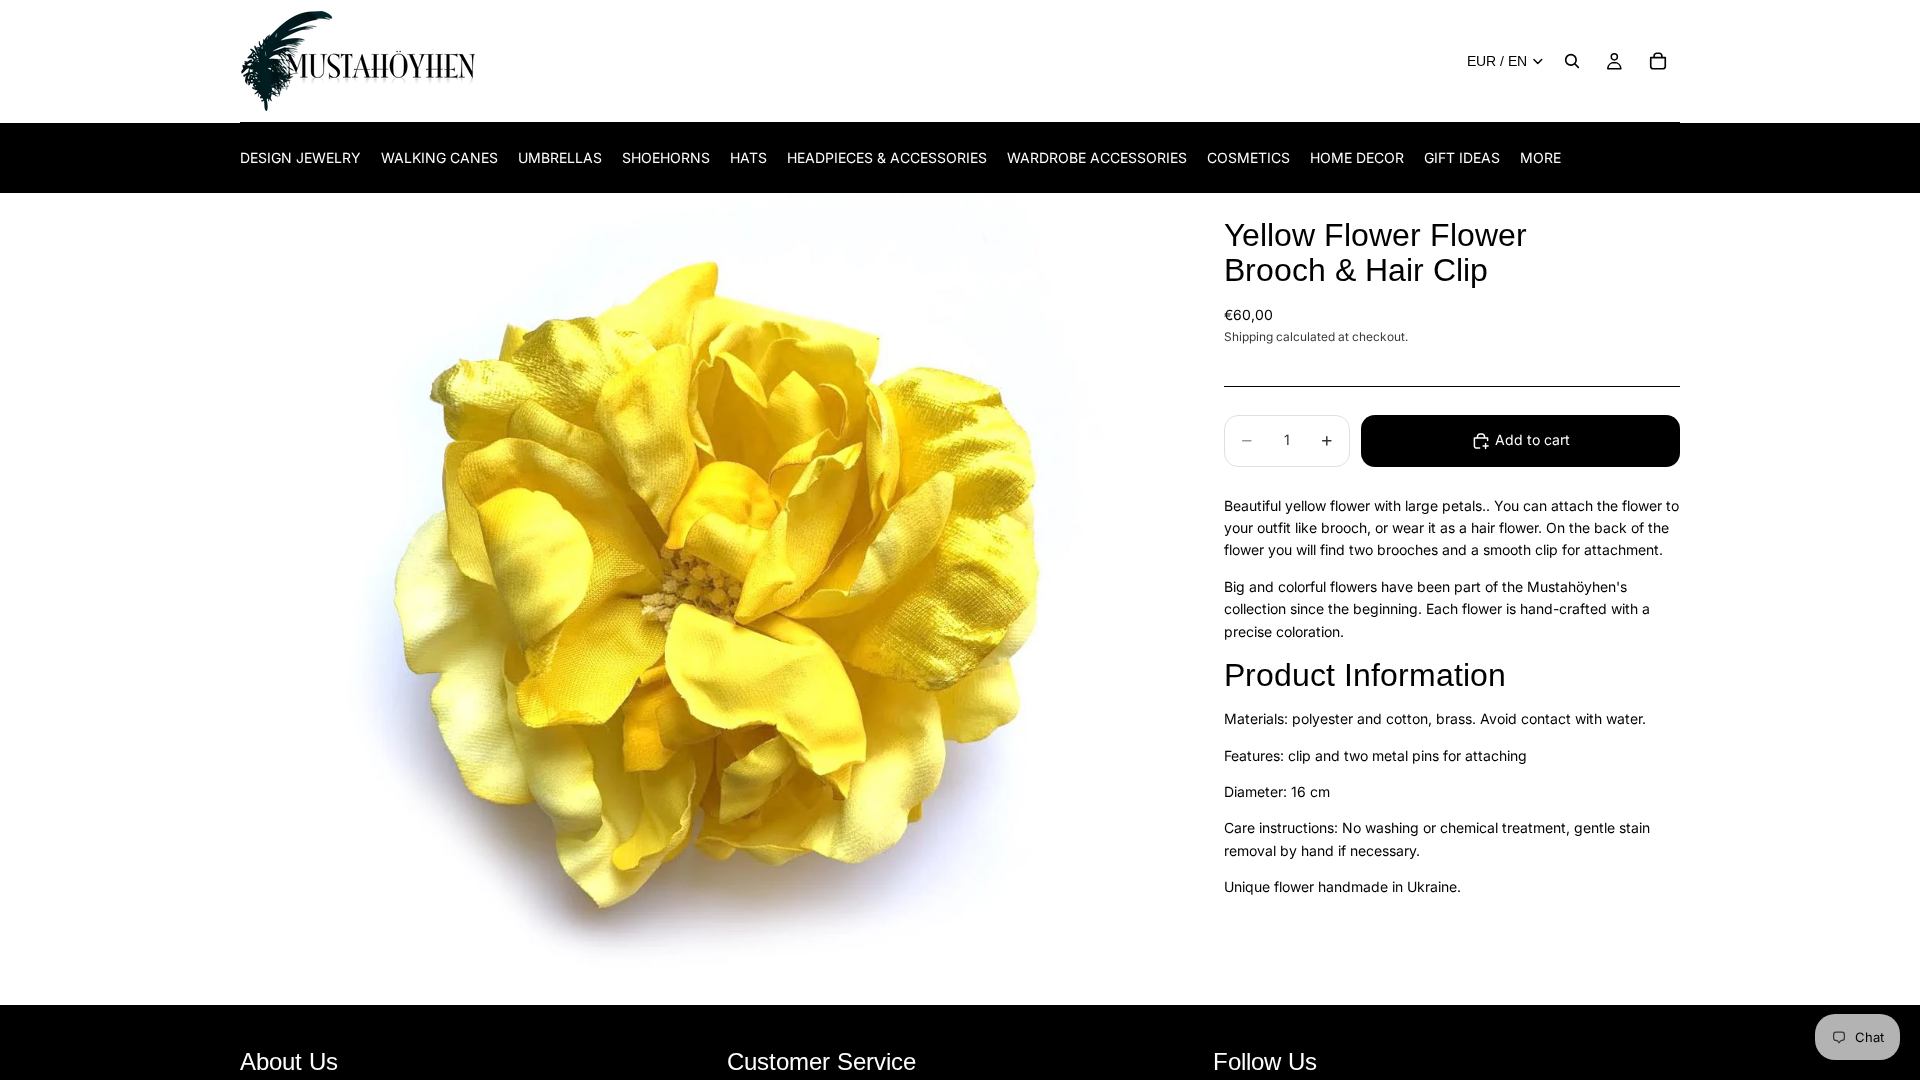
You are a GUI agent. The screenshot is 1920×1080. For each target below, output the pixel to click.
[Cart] (1658, 61)
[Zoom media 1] (708, 599)
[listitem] (1540, 157)
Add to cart (1532, 439)
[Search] (1572, 61)
